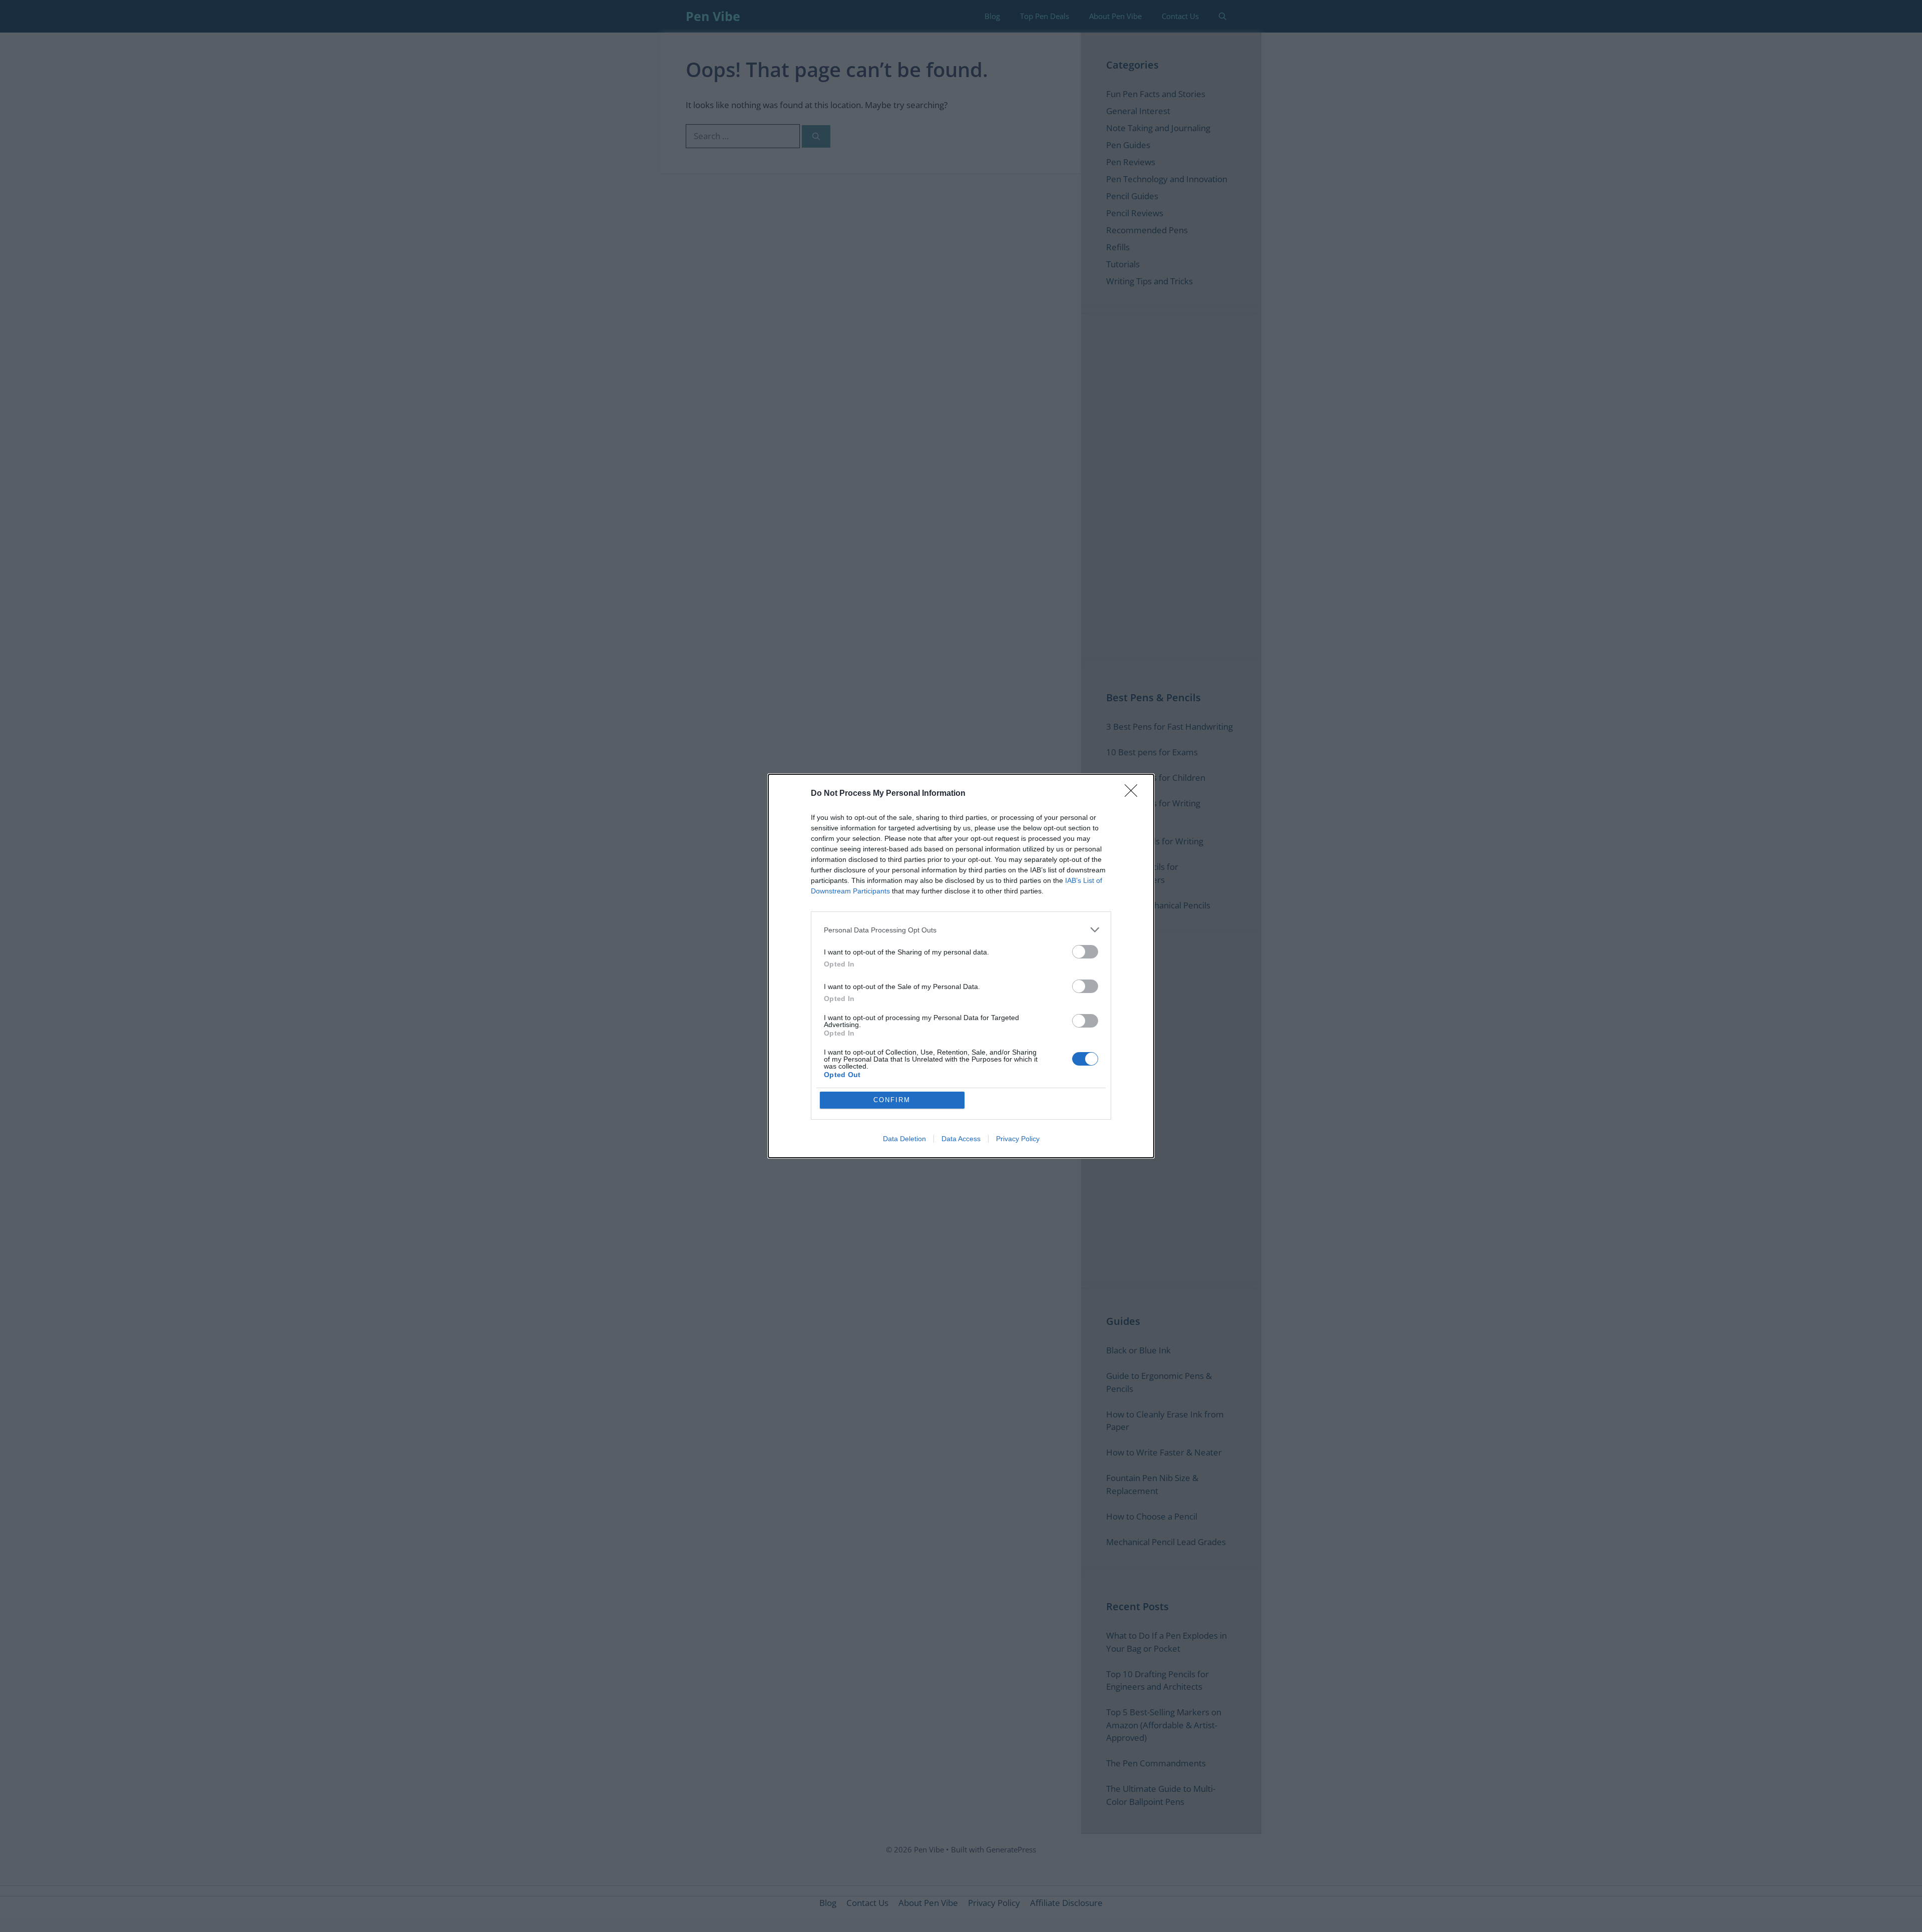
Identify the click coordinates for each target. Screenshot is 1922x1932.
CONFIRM (892, 1100)
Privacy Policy (1018, 1139)
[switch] (1085, 952)
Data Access (961, 1139)
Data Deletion (904, 1139)
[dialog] (961, 966)
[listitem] (961, 930)
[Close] (1134, 794)
